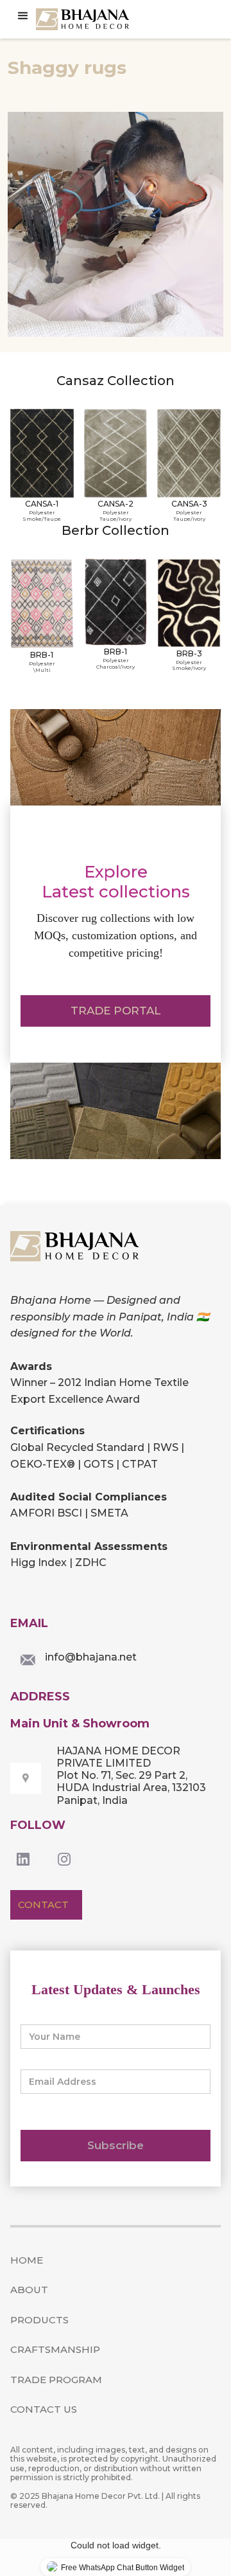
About (29, 2290)
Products (39, 2320)
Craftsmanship (55, 2349)
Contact (43, 1905)
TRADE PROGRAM (56, 2380)
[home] (84, 19)
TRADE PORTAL (116, 1011)
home (27, 2260)
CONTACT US (44, 2409)
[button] (23, 16)
